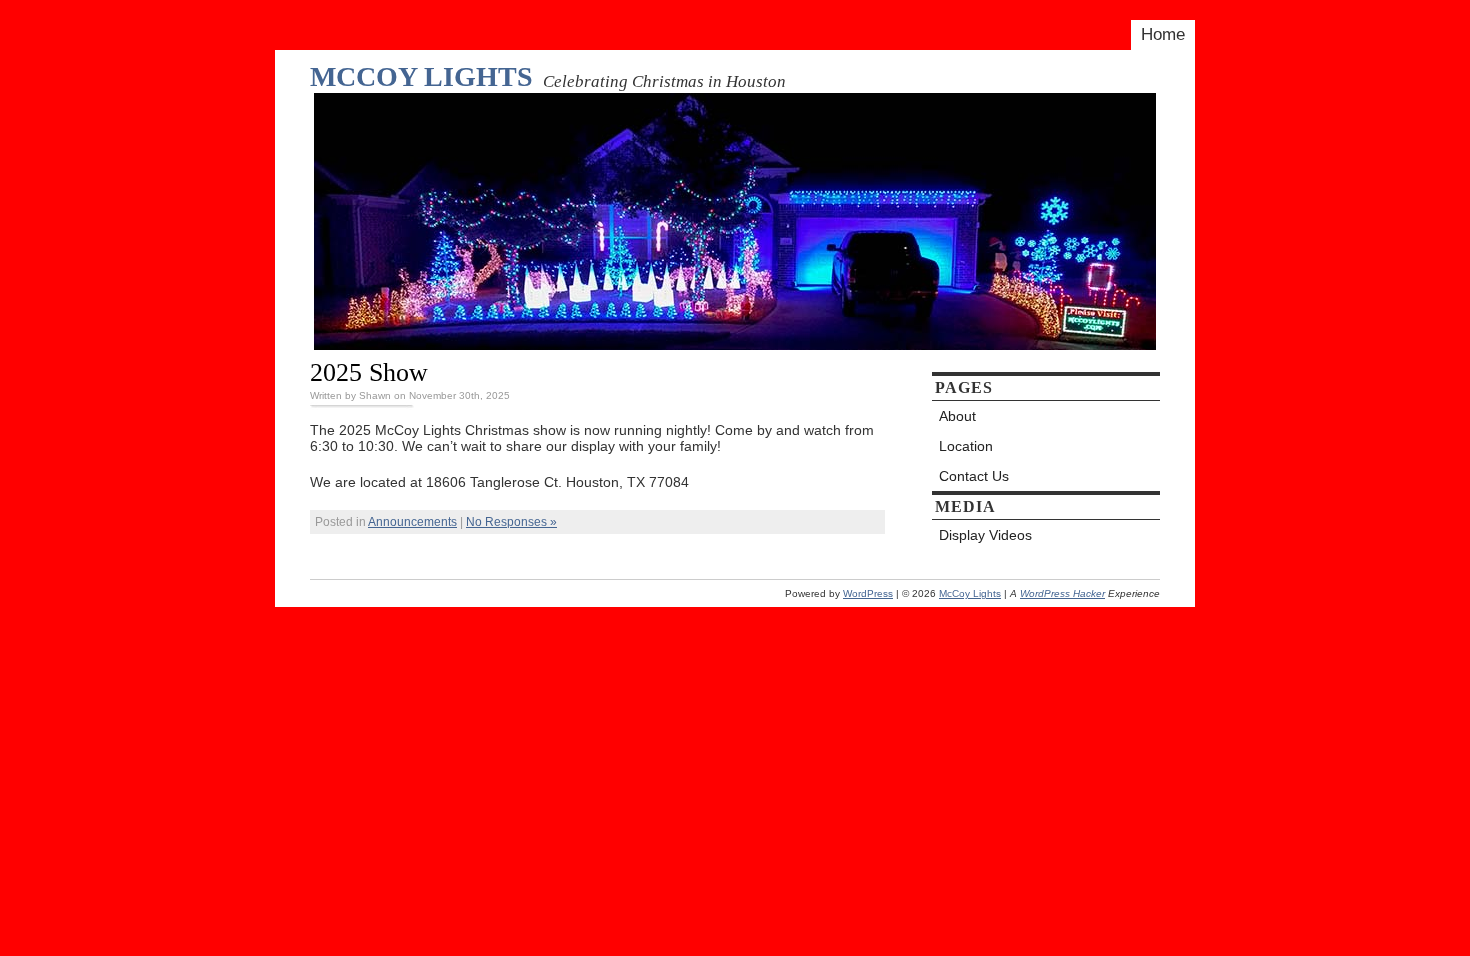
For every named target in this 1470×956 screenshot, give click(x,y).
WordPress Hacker (1062, 593)
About (957, 416)
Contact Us (974, 476)
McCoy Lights (421, 76)
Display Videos (985, 535)
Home (1163, 34)
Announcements (412, 522)
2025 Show (369, 372)
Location (966, 446)
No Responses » (511, 522)
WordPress (868, 593)
